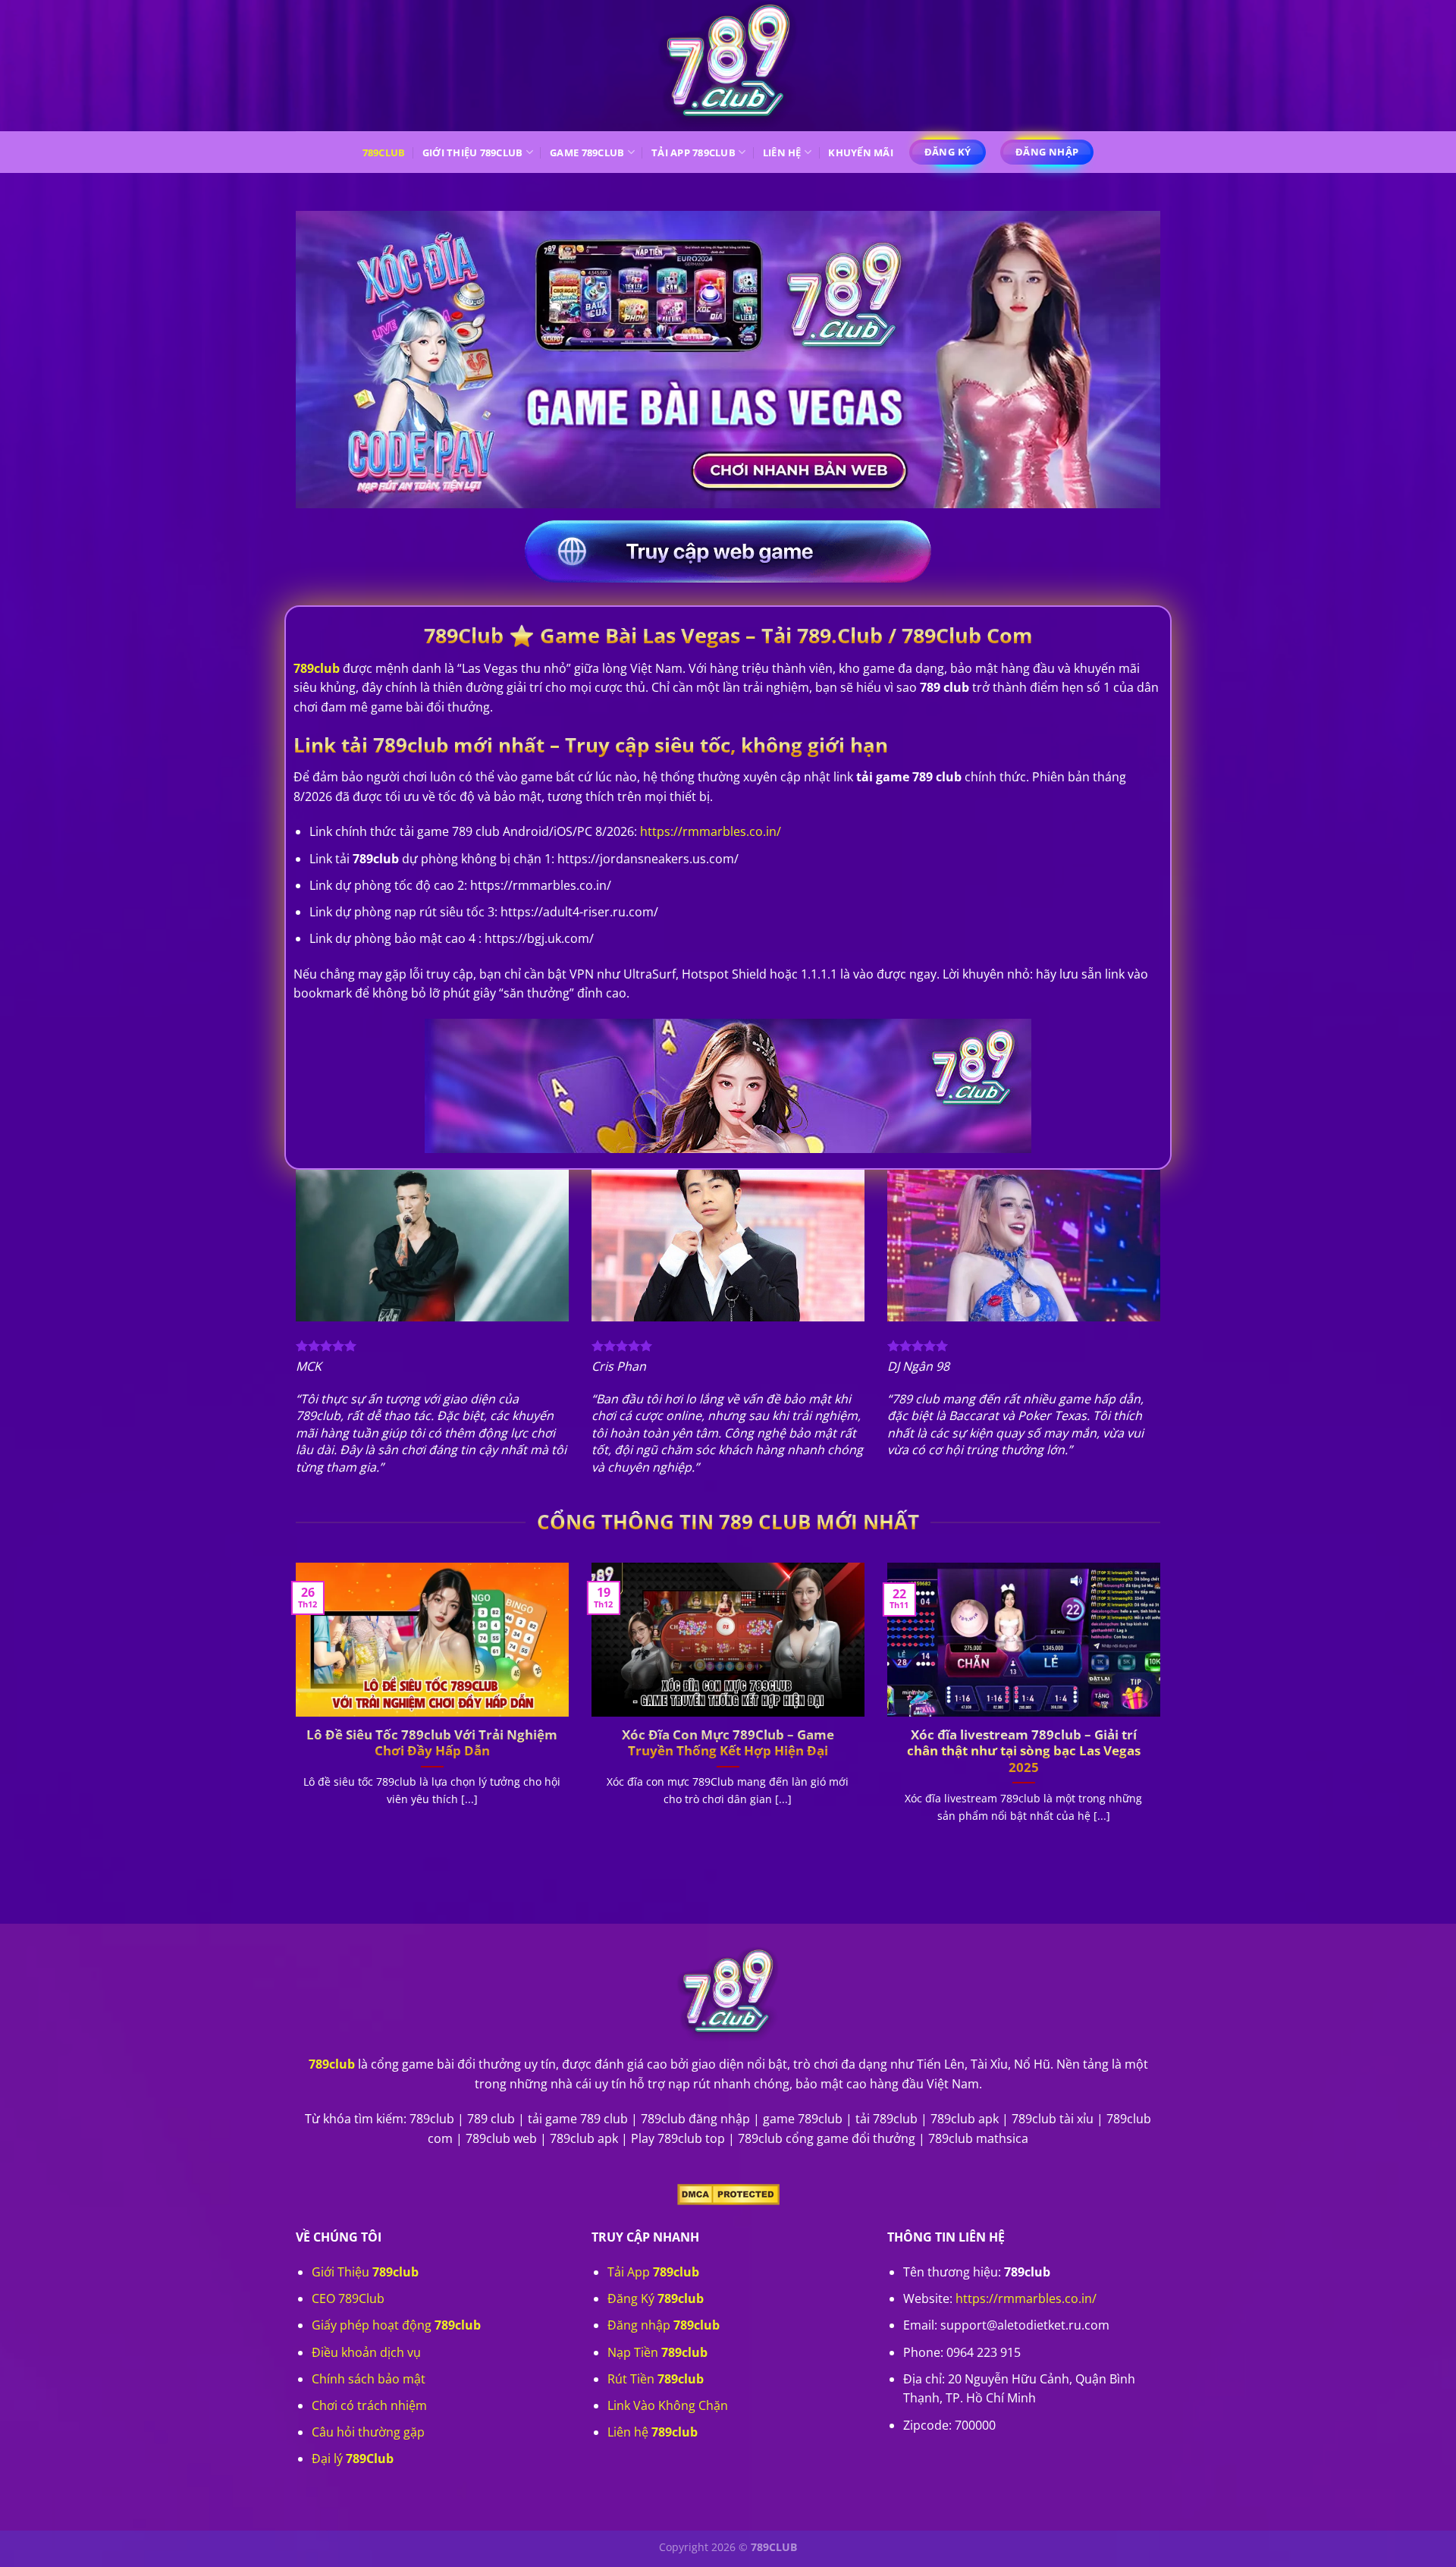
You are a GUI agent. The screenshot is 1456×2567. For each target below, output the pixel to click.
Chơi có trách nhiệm (369, 2405)
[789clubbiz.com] (728, 66)
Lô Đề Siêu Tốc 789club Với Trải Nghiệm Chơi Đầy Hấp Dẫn (432, 1743)
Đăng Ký (656, 2298)
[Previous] (293, 1711)
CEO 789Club (348, 2298)
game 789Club (587, 152)
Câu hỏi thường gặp (368, 2432)
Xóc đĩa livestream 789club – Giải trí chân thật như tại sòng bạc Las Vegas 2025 (1024, 1751)
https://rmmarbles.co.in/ (1026, 2298)
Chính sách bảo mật (369, 2379)
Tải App (653, 2272)
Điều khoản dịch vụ (366, 2352)
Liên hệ (782, 152)
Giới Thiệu (365, 2272)
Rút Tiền (656, 2379)
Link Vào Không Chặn (668, 2405)
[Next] (1163, 1711)
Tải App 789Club (693, 152)
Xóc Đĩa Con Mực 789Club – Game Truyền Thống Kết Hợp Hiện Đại (728, 1743)
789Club (384, 152)
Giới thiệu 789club (473, 152)
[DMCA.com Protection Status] (728, 2193)
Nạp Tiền (657, 2352)
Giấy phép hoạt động (396, 2325)
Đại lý (353, 2459)
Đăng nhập (664, 2325)
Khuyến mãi (861, 152)
